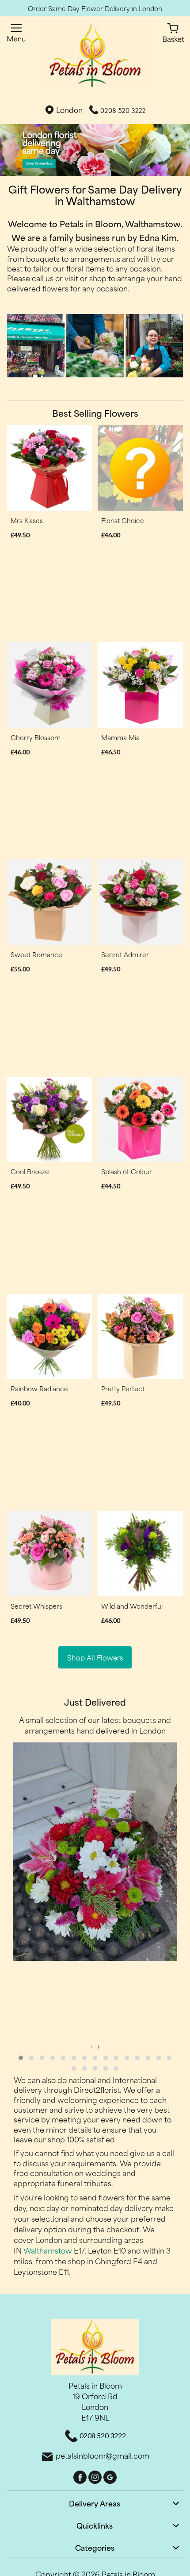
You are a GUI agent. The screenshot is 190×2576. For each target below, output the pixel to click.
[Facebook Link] (81, 2476)
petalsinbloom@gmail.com (103, 2455)
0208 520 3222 (123, 111)
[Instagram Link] (96, 2476)
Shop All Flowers (95, 1657)
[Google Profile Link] (110, 2476)
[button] (21, 2058)
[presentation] (91, 2046)
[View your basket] (173, 31)
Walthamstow (48, 2250)
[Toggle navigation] (17, 33)
